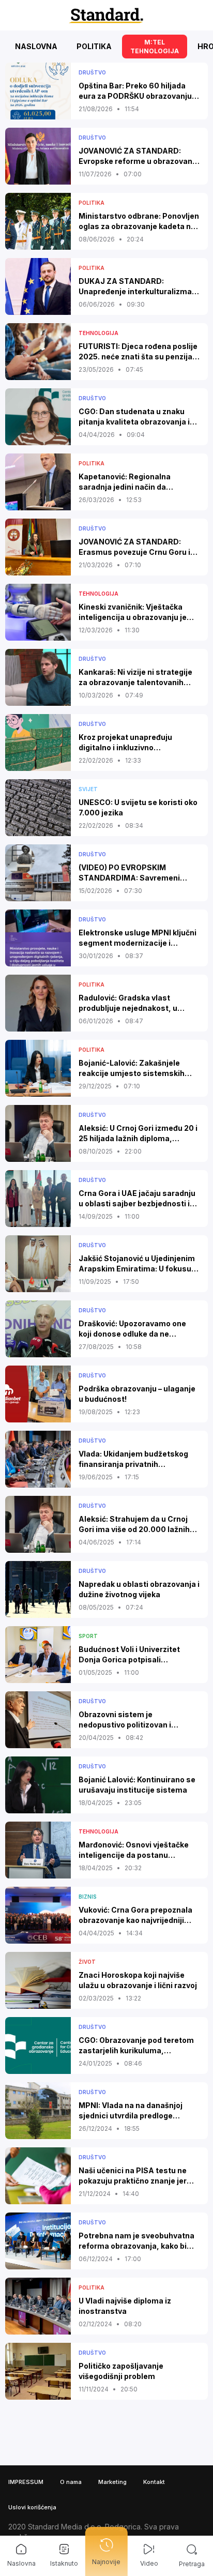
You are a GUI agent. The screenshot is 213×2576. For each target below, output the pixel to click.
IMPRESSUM (26, 2482)
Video (149, 2563)
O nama (71, 2482)
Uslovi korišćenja (32, 2507)
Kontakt (154, 2482)
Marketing (112, 2482)
